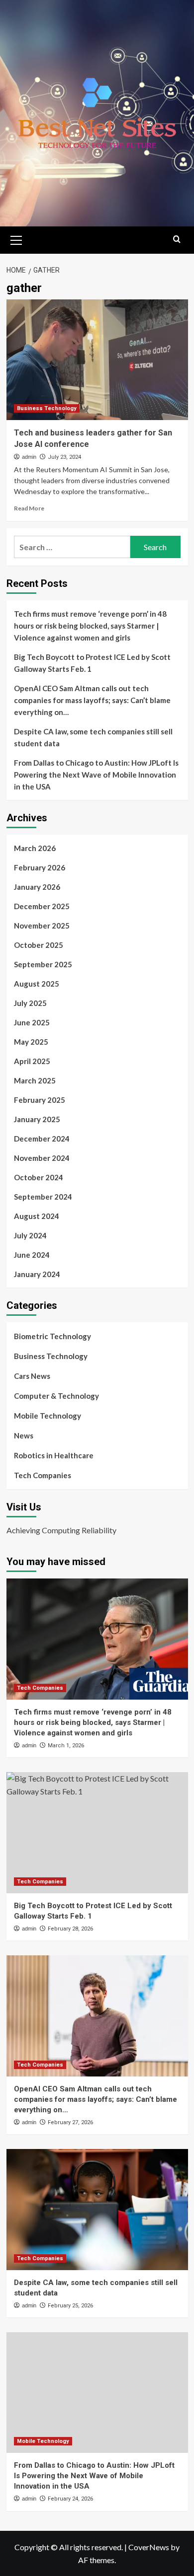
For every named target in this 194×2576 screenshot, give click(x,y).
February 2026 (40, 867)
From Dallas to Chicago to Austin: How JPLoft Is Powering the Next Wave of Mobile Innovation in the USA (96, 775)
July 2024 (30, 1235)
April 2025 (32, 1061)
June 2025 (32, 1022)
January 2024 (37, 1274)
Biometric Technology (52, 1336)
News (24, 1435)
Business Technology (47, 408)
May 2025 (31, 1042)
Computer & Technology (56, 1396)
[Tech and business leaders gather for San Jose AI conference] (97, 360)
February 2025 (40, 1100)
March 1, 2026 (66, 1746)
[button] (16, 239)
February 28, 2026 (70, 1929)
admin (29, 457)
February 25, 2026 (70, 2306)
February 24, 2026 (70, 2499)
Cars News (32, 1376)
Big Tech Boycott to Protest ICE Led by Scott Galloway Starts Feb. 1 (92, 663)
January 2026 (37, 887)
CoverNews (149, 2547)
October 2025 (39, 945)
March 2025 (35, 1080)
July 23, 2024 (64, 457)
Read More (29, 508)
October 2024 (39, 1177)
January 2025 (37, 1119)
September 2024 (43, 1197)
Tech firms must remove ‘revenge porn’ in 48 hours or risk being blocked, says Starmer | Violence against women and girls (90, 626)
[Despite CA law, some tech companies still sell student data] (97, 2209)
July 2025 (30, 1003)
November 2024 (42, 1158)
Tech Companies (43, 1475)
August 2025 (37, 984)
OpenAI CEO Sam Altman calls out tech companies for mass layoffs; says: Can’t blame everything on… (92, 700)
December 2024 (42, 1139)
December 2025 (42, 906)
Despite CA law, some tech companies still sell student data (93, 737)
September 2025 (43, 964)
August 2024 (37, 1216)
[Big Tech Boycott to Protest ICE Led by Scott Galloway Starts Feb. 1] (97, 1832)
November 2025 (42, 926)
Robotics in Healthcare (54, 1455)
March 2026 (35, 848)
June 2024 (32, 1255)
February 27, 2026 (70, 2122)
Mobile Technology (48, 1416)
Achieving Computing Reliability (61, 1530)
